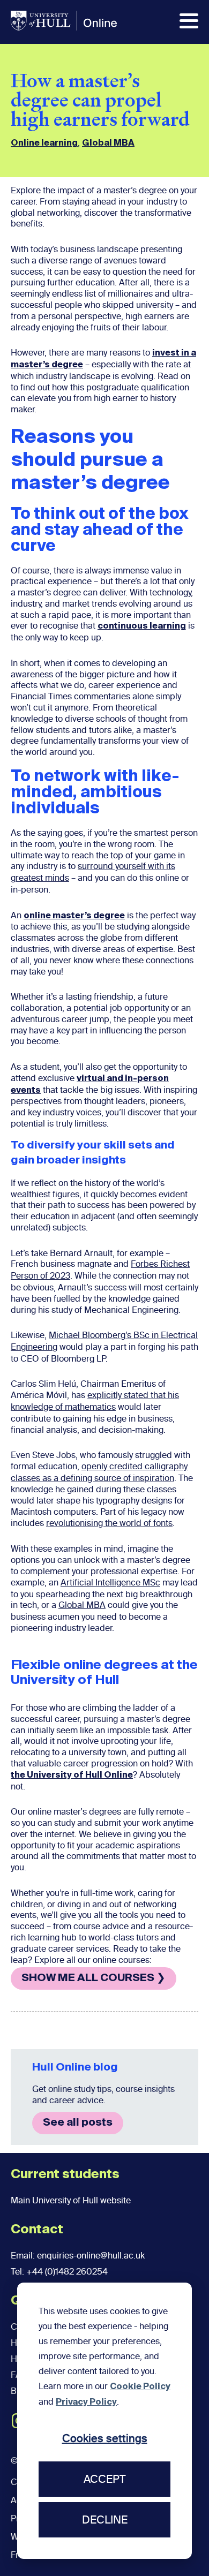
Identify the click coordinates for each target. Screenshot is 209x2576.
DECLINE (105, 2520)
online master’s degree (74, 916)
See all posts (78, 2123)
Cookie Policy (140, 2387)
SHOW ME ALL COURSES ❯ (94, 1978)
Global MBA (108, 143)
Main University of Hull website (71, 2200)
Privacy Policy (86, 2403)
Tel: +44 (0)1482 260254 (59, 2272)
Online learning (44, 143)
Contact (37, 2230)
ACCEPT (104, 2479)
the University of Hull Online (72, 1776)
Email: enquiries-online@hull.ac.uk (78, 2256)
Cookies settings (105, 2438)
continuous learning (142, 626)
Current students (65, 2174)
